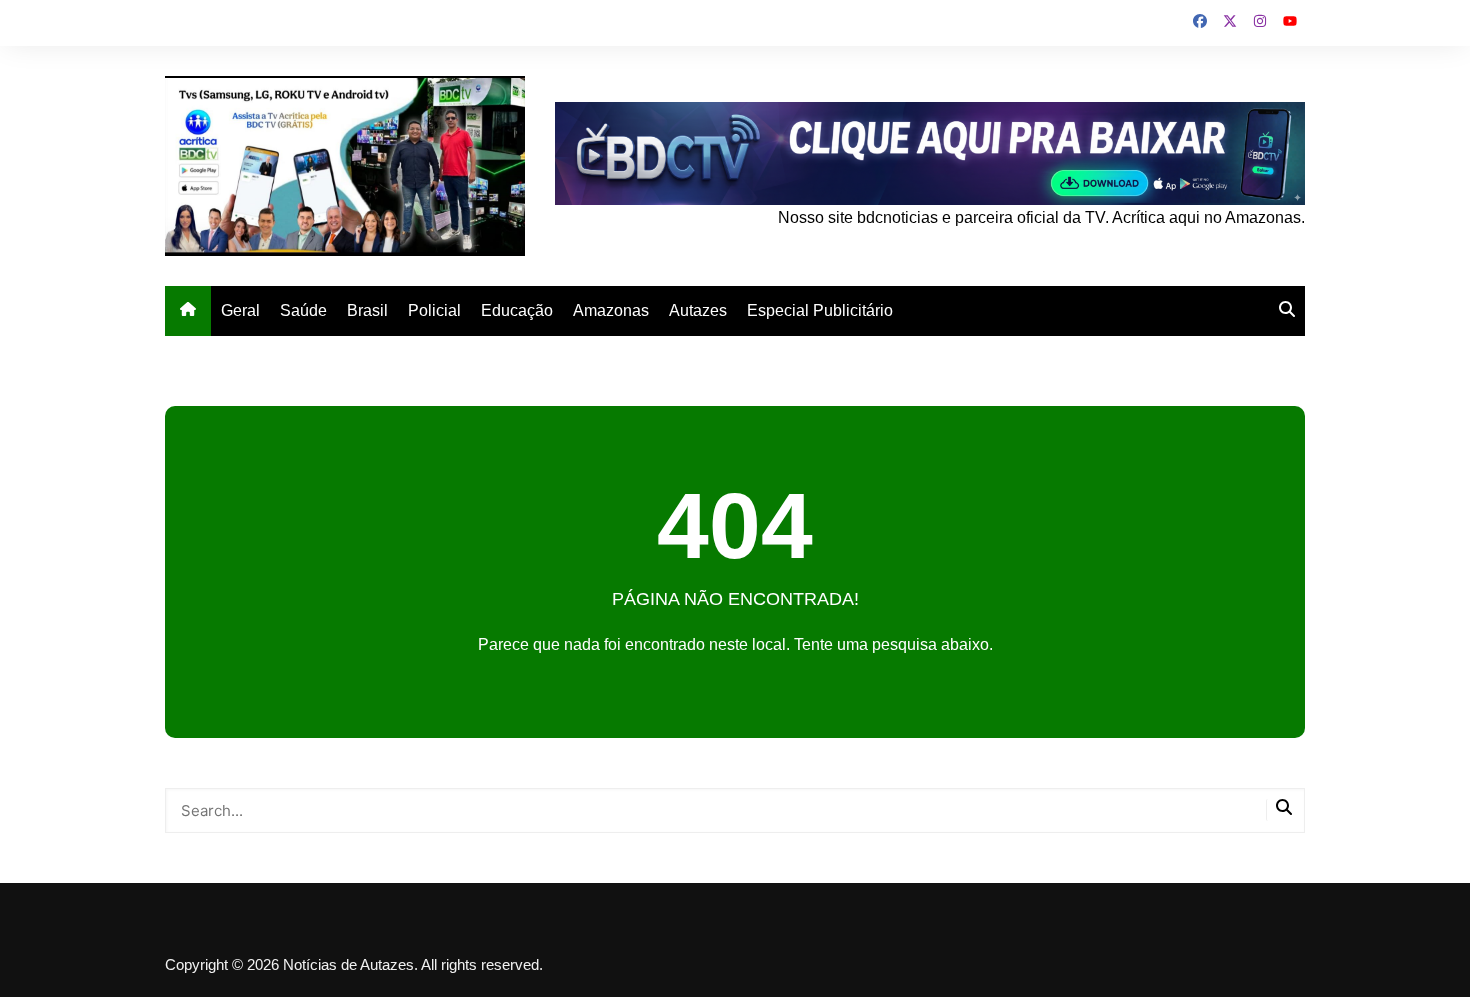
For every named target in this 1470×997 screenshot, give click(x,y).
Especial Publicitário (820, 310)
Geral (240, 310)
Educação (517, 310)
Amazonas (611, 310)
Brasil (367, 310)
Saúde (303, 310)
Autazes (698, 310)
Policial (434, 310)
